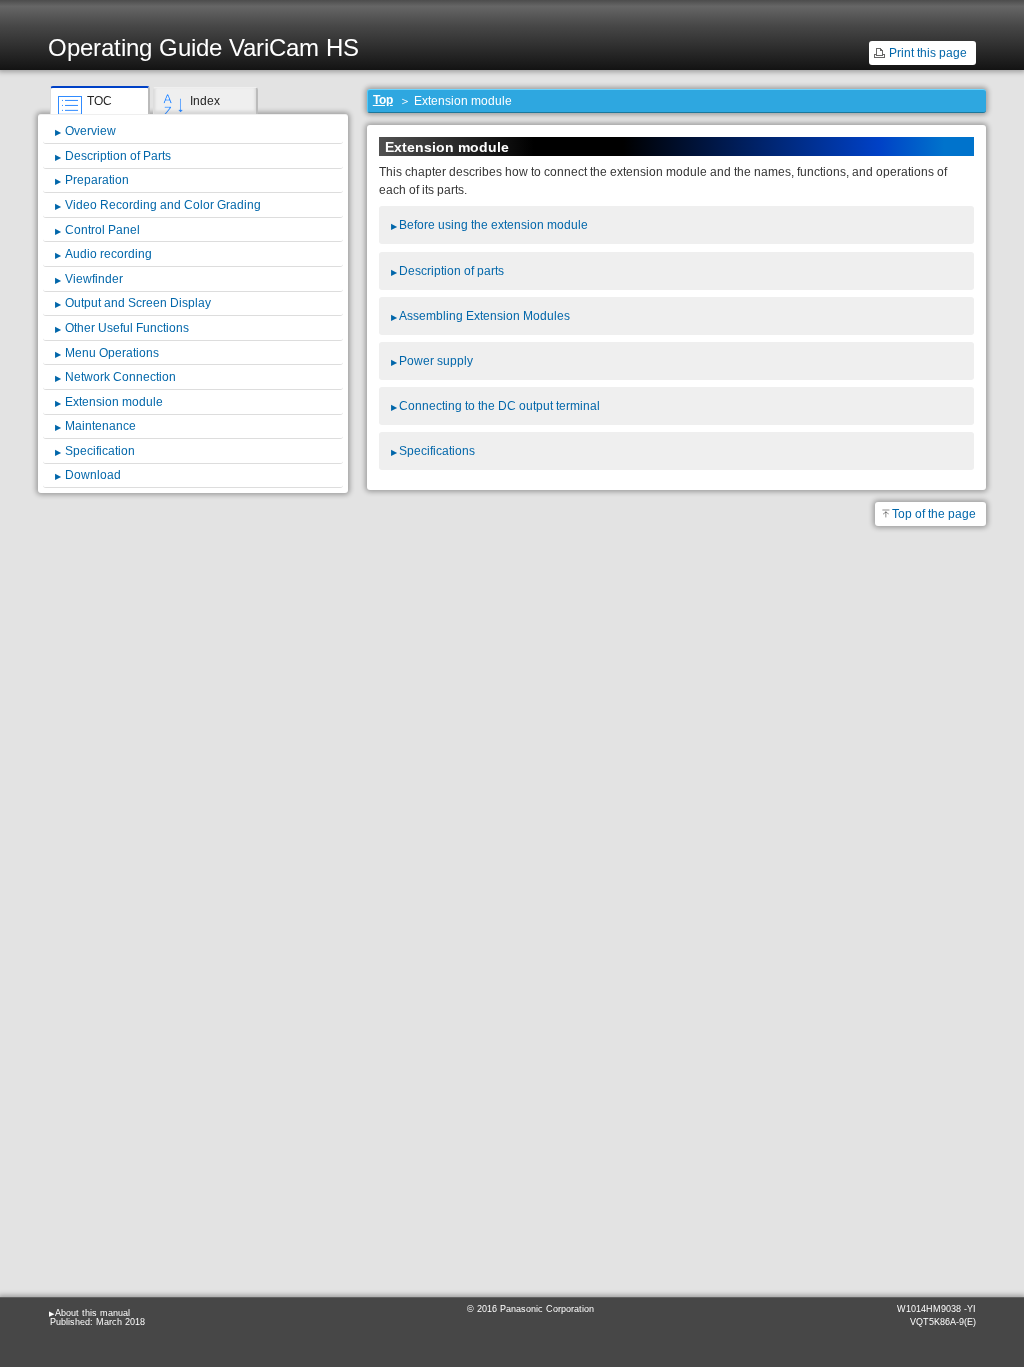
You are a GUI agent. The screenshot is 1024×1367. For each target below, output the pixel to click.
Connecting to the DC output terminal (499, 406)
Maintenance (100, 426)
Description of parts (451, 271)
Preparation (97, 180)
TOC (99, 101)
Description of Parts (118, 156)
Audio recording (108, 254)
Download (93, 475)
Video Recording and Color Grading (163, 205)
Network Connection (120, 377)
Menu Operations (112, 353)
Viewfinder (94, 279)
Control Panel (102, 230)
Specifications (437, 451)
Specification (100, 451)
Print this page (928, 53)
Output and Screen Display (138, 303)
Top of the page (934, 514)
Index (205, 101)
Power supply (436, 361)
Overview (90, 131)
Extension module (114, 402)
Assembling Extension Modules (484, 316)
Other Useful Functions (127, 328)
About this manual (92, 1313)
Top (383, 100)
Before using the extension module (493, 225)
